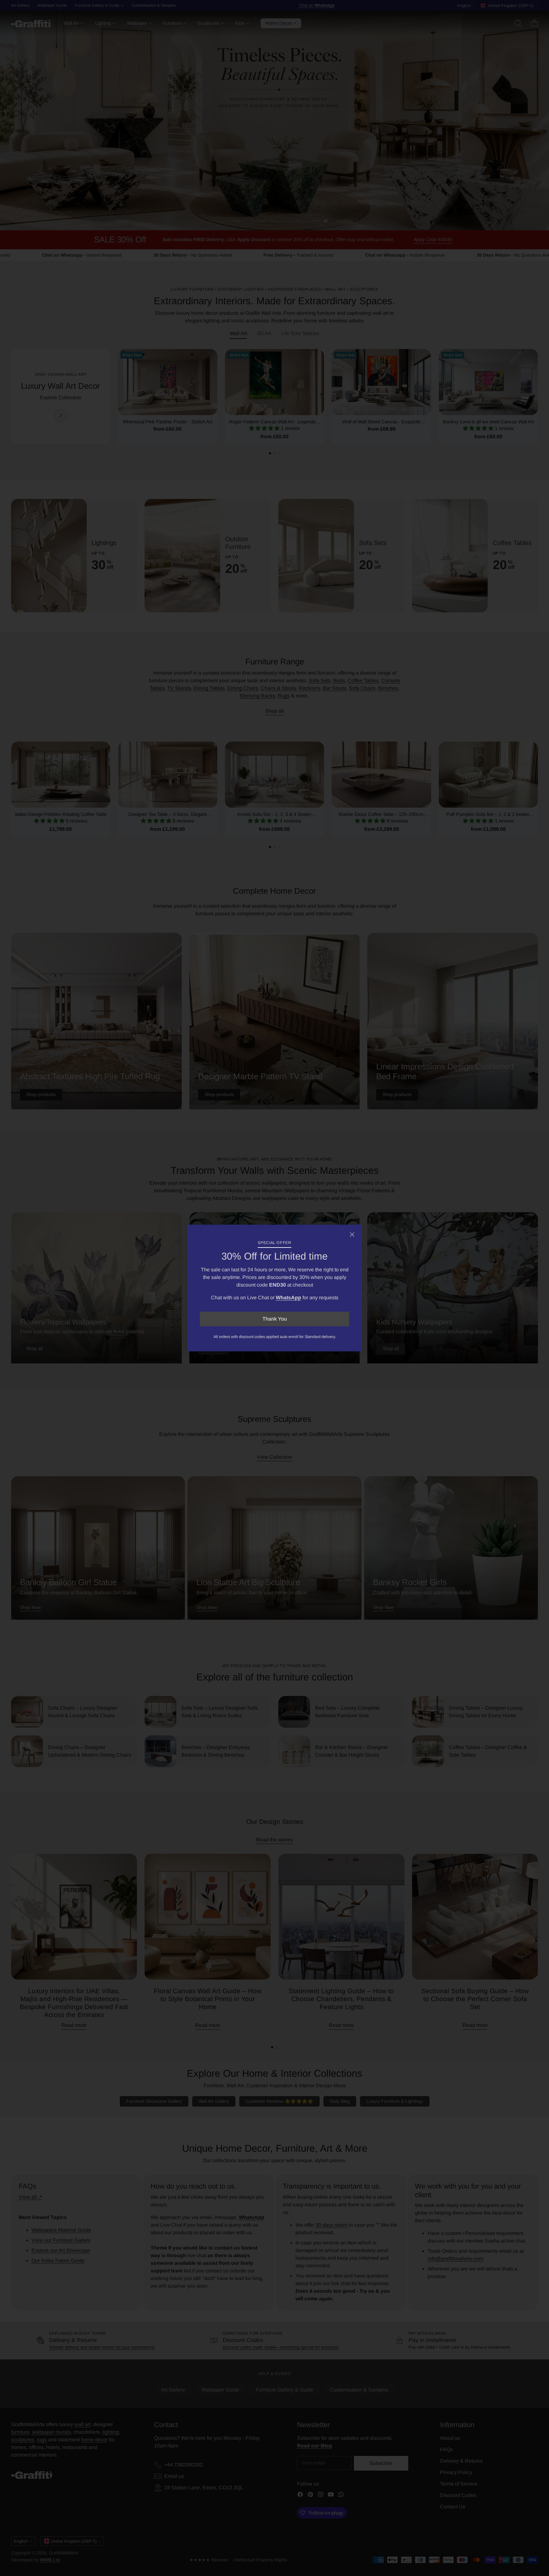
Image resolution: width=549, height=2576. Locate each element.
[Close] (352, 1234)
